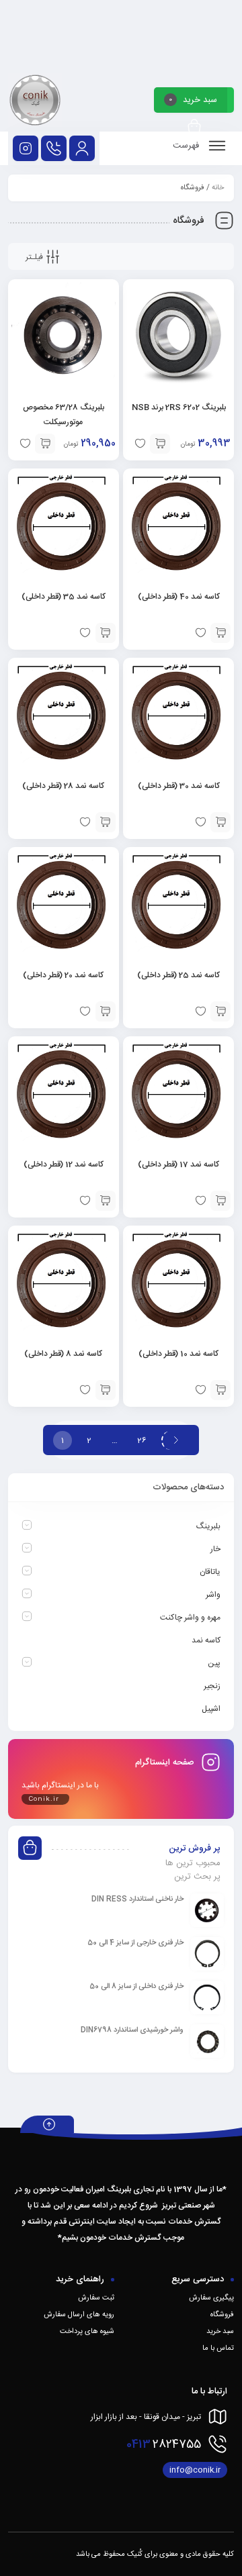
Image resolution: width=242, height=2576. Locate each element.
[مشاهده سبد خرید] (194, 127)
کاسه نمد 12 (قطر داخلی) (64, 1165)
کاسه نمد (206, 1640)
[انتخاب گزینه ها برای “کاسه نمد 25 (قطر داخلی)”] (220, 1011)
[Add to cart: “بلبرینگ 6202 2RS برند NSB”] (160, 444)
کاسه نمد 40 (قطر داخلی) (179, 597)
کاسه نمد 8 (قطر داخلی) (63, 1354)
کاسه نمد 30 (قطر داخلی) (179, 786)
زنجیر (212, 1686)
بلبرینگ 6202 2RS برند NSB (179, 407)
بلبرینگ (208, 1526)
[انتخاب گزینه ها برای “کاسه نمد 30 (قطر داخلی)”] (220, 822)
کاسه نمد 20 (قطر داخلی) (63, 975)
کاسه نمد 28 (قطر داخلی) (63, 786)
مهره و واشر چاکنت (190, 1618)
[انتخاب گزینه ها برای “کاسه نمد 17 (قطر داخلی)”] (220, 1201)
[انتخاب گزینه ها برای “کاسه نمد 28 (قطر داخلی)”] (106, 822)
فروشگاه (222, 2315)
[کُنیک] (35, 102)
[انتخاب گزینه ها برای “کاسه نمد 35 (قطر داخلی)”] (106, 633)
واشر (213, 1595)
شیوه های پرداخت (87, 2332)
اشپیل (211, 1709)
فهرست (187, 146)
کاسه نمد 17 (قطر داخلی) (178, 1165)
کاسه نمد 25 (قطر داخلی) (178, 975)
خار (215, 1549)
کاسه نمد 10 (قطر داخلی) (178, 1354)
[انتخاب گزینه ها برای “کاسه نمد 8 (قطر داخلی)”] (106, 1390)
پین (214, 1663)
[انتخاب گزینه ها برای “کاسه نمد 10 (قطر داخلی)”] (220, 1390)
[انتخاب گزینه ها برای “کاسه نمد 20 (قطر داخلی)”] (106, 1011)
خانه (218, 188)
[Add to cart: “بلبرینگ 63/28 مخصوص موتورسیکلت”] (45, 444)
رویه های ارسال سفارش (79, 2315)
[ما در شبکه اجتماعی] (26, 148)
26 (142, 1440)
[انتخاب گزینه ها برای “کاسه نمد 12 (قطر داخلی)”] (106, 1201)
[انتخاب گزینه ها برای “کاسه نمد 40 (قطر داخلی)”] (220, 633)
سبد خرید (220, 2332)
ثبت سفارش (96, 2298)
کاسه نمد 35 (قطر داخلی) (64, 597)
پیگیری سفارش (211, 2298)
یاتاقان (210, 1572)
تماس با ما (218, 2348)
